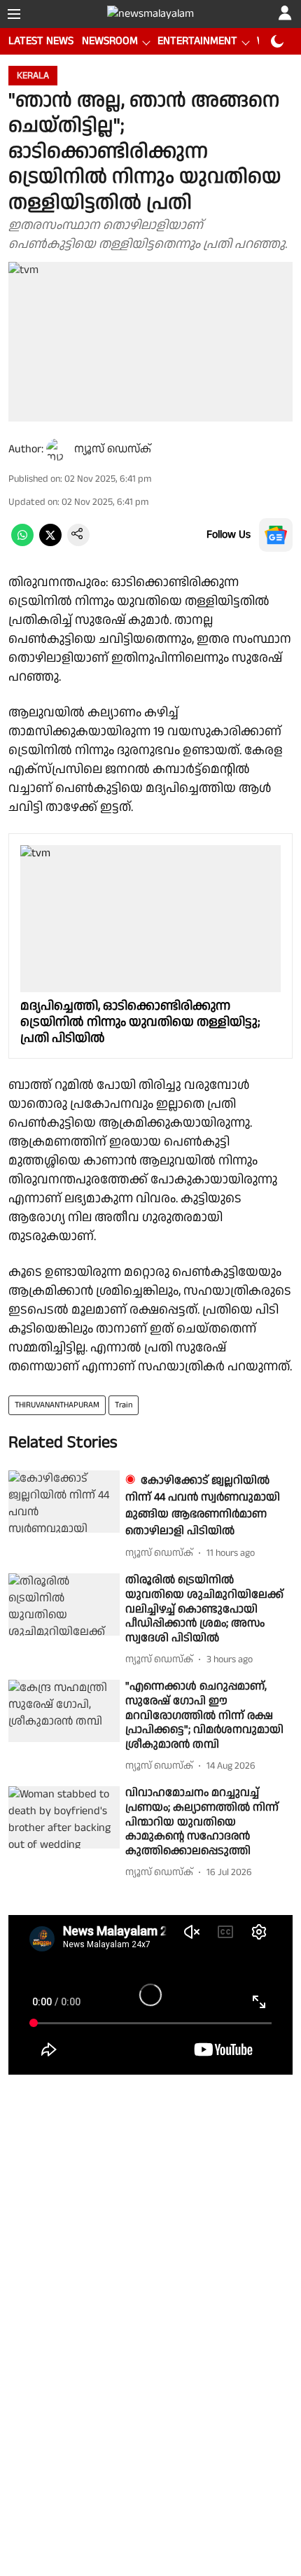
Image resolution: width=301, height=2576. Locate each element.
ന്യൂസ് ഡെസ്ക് (113, 449)
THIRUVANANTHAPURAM (57, 1405)
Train (124, 1405)
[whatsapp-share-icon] (22, 543)
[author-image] (57, 450)
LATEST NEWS (41, 41)
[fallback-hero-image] (64, 1502)
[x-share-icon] (50, 543)
